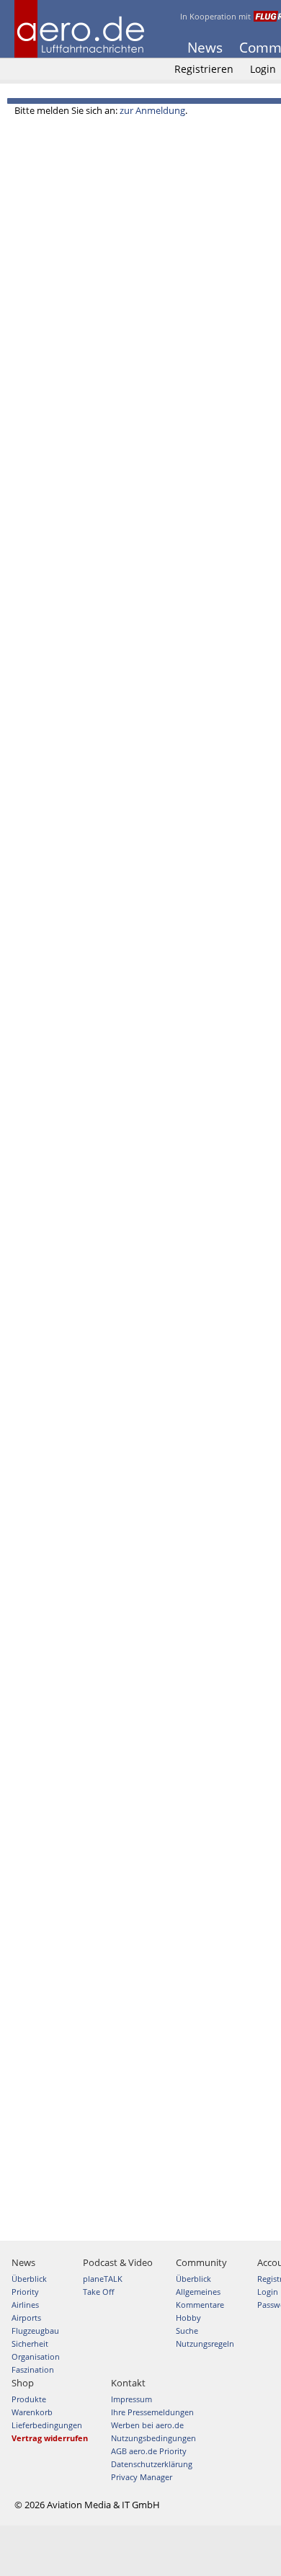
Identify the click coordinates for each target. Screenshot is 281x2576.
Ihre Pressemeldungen (152, 2412)
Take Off (98, 2292)
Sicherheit (30, 2343)
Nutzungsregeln (205, 2343)
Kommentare (200, 2305)
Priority (25, 2292)
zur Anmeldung (152, 110)
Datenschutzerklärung (152, 2464)
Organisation (36, 2356)
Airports (26, 2318)
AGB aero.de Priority (149, 2451)
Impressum (131, 2399)
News (205, 48)
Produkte (29, 2399)
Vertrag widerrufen (50, 2438)
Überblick (29, 2279)
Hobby (188, 2318)
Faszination (33, 2369)
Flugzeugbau (35, 2331)
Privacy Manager (142, 2477)
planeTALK (103, 2279)
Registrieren (204, 69)
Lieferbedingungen (47, 2425)
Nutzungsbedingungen (153, 2438)
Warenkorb (32, 2412)
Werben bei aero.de (147, 2425)
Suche (187, 2331)
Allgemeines (198, 2292)
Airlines (25, 2305)
